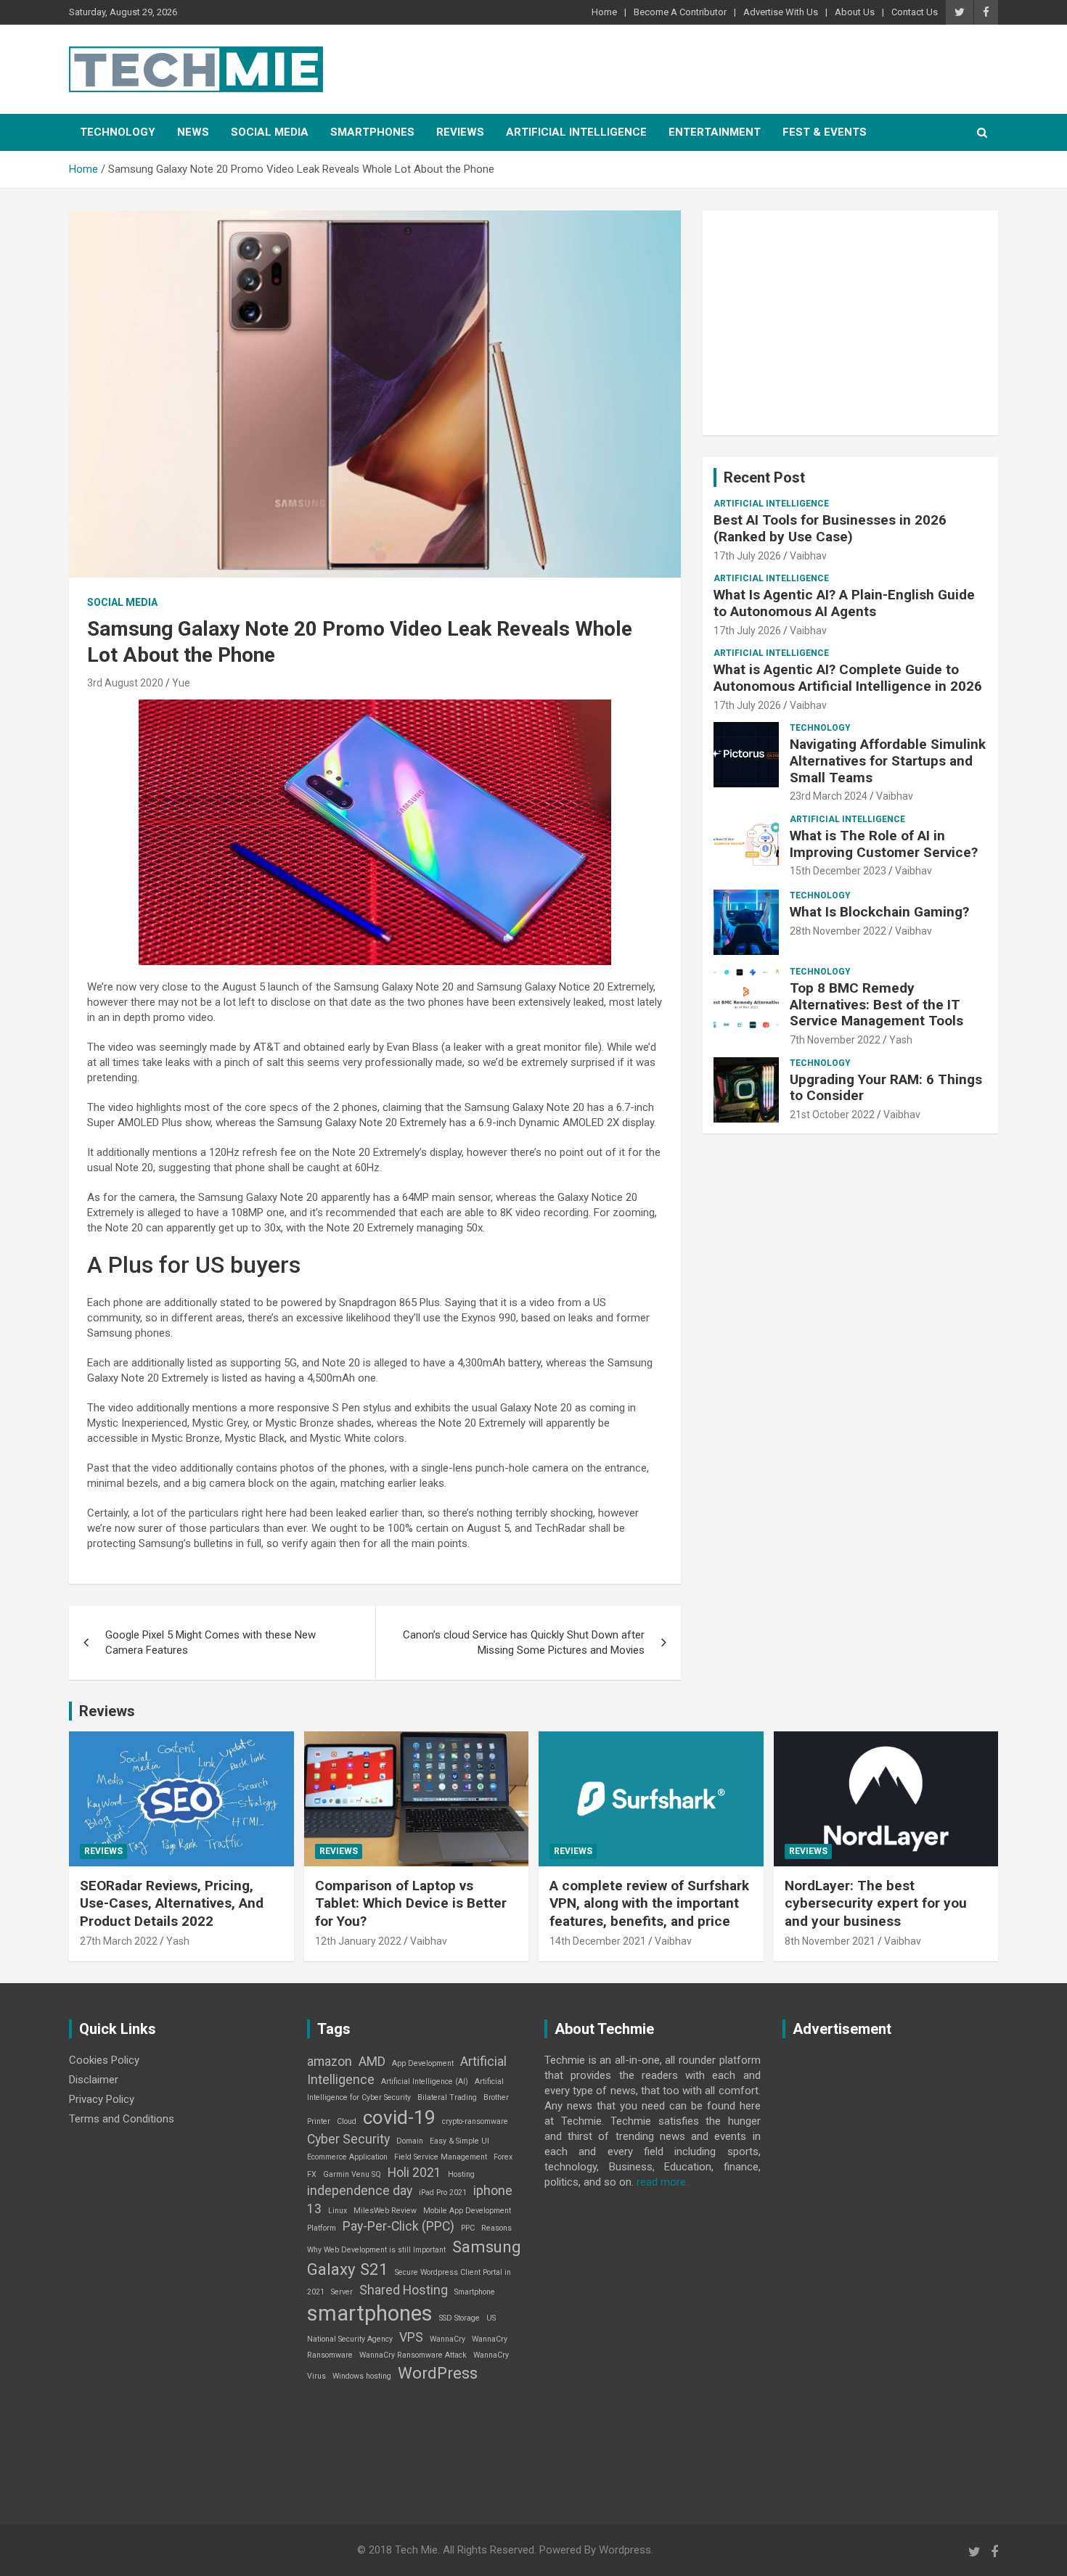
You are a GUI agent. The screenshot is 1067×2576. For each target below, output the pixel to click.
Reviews (460, 132)
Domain (410, 2141)
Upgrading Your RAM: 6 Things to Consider (886, 1088)
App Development (423, 2063)
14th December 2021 (598, 1941)
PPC (468, 2228)
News (193, 132)
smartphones (370, 2313)
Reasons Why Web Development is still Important (409, 2239)
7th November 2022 (835, 1040)
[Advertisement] (850, 323)
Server (342, 2292)
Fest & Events (825, 132)
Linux (338, 2211)
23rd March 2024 (829, 796)
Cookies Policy (104, 2060)
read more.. (663, 2182)
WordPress (438, 2373)
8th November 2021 (830, 1941)
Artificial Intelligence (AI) (425, 2081)
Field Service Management (441, 2157)
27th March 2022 (119, 1941)
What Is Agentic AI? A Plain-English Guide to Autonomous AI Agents (844, 603)
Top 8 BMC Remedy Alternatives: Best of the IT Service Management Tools (876, 1005)
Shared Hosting (404, 2290)
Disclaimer (94, 2080)
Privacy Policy (102, 2099)
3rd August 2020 (125, 683)
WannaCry (447, 2339)
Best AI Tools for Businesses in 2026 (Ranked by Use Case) (830, 528)
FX (312, 2174)
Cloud (347, 2121)
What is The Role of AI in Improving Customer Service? (884, 844)
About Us (855, 12)
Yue (181, 683)
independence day (360, 2191)
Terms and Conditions (122, 2119)
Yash (901, 1040)
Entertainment (715, 132)
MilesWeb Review (385, 2211)
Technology (118, 132)
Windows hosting (362, 2376)
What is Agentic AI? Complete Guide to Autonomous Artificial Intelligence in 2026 (848, 678)
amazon (330, 2062)
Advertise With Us (781, 12)
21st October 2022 (832, 1115)
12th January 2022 (358, 1941)
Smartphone (475, 2292)
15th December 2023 (838, 871)
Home (604, 12)
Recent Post (764, 477)
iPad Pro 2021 (443, 2193)
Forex (503, 2157)
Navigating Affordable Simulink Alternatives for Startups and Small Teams (888, 761)
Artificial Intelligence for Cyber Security (405, 2089)
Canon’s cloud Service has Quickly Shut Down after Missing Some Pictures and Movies (524, 1642)
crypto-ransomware (475, 2121)
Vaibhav (808, 556)
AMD (372, 2062)
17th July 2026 (747, 556)
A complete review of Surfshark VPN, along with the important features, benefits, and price (649, 1903)
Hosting (461, 2174)
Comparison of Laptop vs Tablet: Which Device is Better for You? (411, 1903)
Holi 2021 (414, 2173)
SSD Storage (459, 2318)
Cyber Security (348, 2139)
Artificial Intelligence (576, 132)
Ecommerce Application (347, 2157)
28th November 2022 (838, 931)
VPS (411, 2337)
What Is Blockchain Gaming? (879, 912)
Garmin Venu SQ (352, 2174)
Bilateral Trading (447, 2097)
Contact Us (915, 12)
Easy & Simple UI (459, 2141)
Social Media (270, 132)
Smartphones (372, 132)
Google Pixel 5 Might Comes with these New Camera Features (210, 1642)
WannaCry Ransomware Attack (413, 2355)
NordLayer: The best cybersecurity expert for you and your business (876, 1903)
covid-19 (399, 2117)
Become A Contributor (680, 12)
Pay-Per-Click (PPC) (398, 2226)
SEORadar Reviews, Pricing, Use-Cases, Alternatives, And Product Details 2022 (172, 1903)
